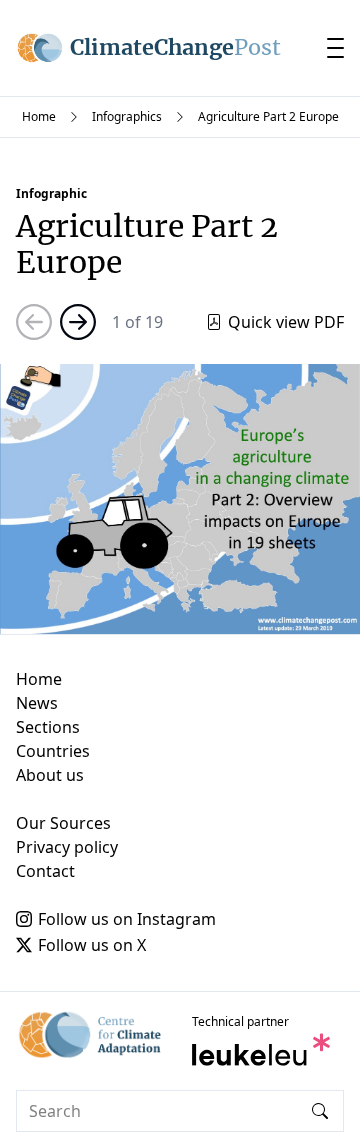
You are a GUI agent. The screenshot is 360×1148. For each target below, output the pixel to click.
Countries (53, 751)
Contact (45, 871)
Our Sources (63, 823)
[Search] (320, 1111)
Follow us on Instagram (127, 919)
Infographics (127, 116)
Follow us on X (92, 945)
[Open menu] (335, 48)
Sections (48, 727)
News (37, 703)
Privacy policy (67, 847)
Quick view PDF (286, 322)
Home (39, 116)
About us (50, 775)
